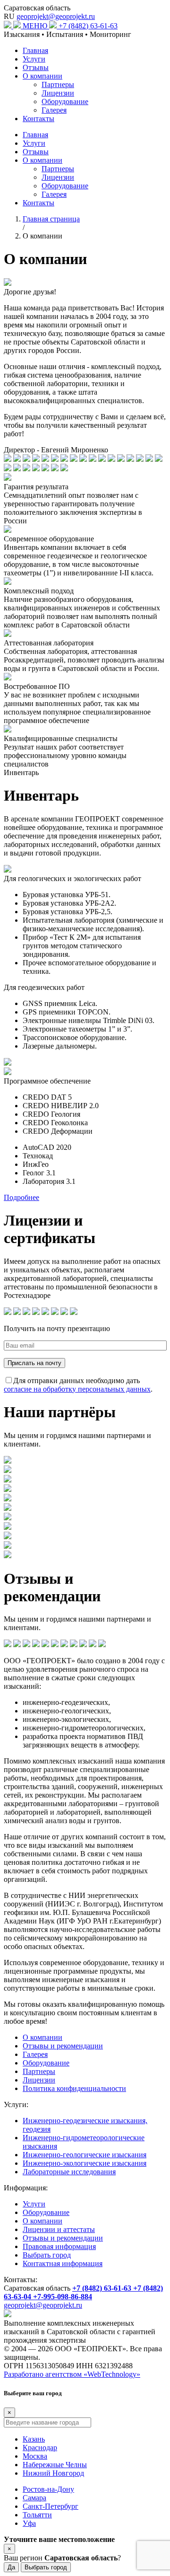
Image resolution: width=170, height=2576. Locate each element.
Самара (34, 2498)
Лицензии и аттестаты (59, 2229)
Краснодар (40, 2448)
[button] (41, 26)
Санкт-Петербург (51, 2506)
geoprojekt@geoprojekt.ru (56, 16)
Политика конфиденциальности (74, 2088)
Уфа (29, 2523)
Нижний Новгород (53, 2473)
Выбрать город (47, 2255)
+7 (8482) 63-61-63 (88, 26)
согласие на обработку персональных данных (77, 1389)
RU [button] (9, 16)
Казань (34, 2439)
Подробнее (21, 1197)
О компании (42, 76)
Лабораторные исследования (69, 2172)
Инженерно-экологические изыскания (85, 2163)
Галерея (54, 110)
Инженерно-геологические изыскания (85, 2155)
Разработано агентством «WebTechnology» (72, 2374)
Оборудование (65, 101)
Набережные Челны (55, 2465)
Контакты (38, 119)
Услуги (34, 59)
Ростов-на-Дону (48, 2489)
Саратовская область (37, 8)
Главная (35, 50)
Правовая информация (59, 2246)
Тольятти (37, 2515)
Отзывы (36, 67)
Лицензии (58, 93)
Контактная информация (63, 2263)
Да (11, 2567)
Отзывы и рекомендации (63, 2046)
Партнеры (58, 84)
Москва (35, 2456)
